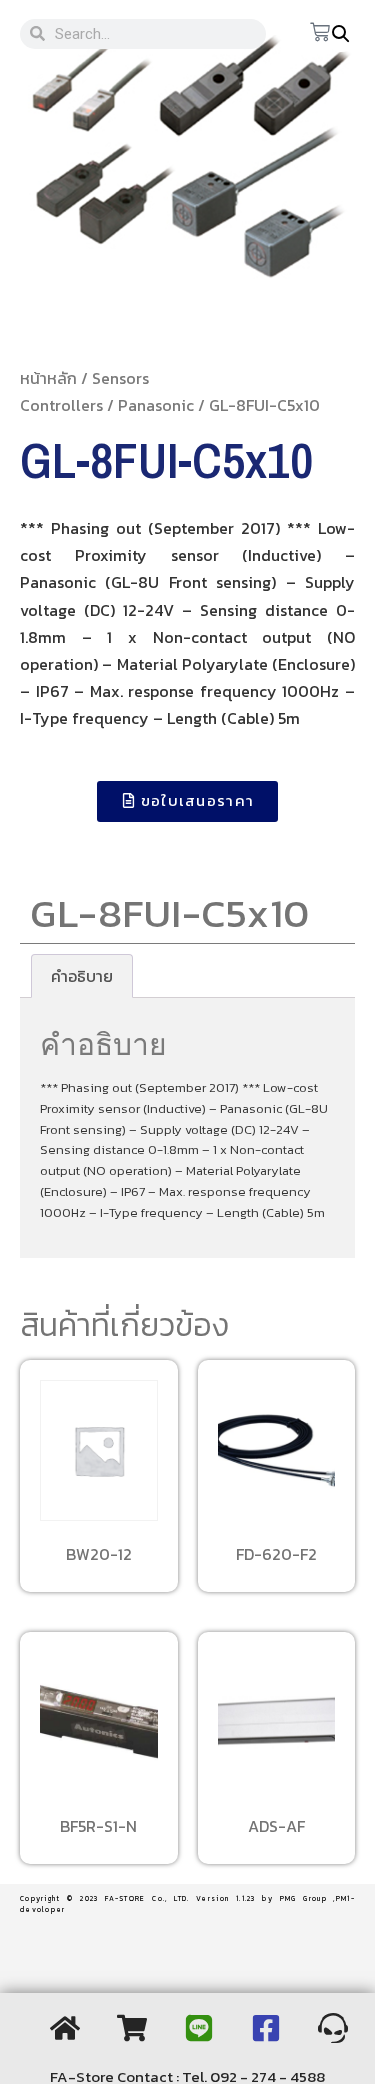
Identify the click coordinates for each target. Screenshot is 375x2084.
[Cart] (320, 33)
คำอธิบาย (82, 976)
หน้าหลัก (48, 378)
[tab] (82, 976)
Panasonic (156, 405)
